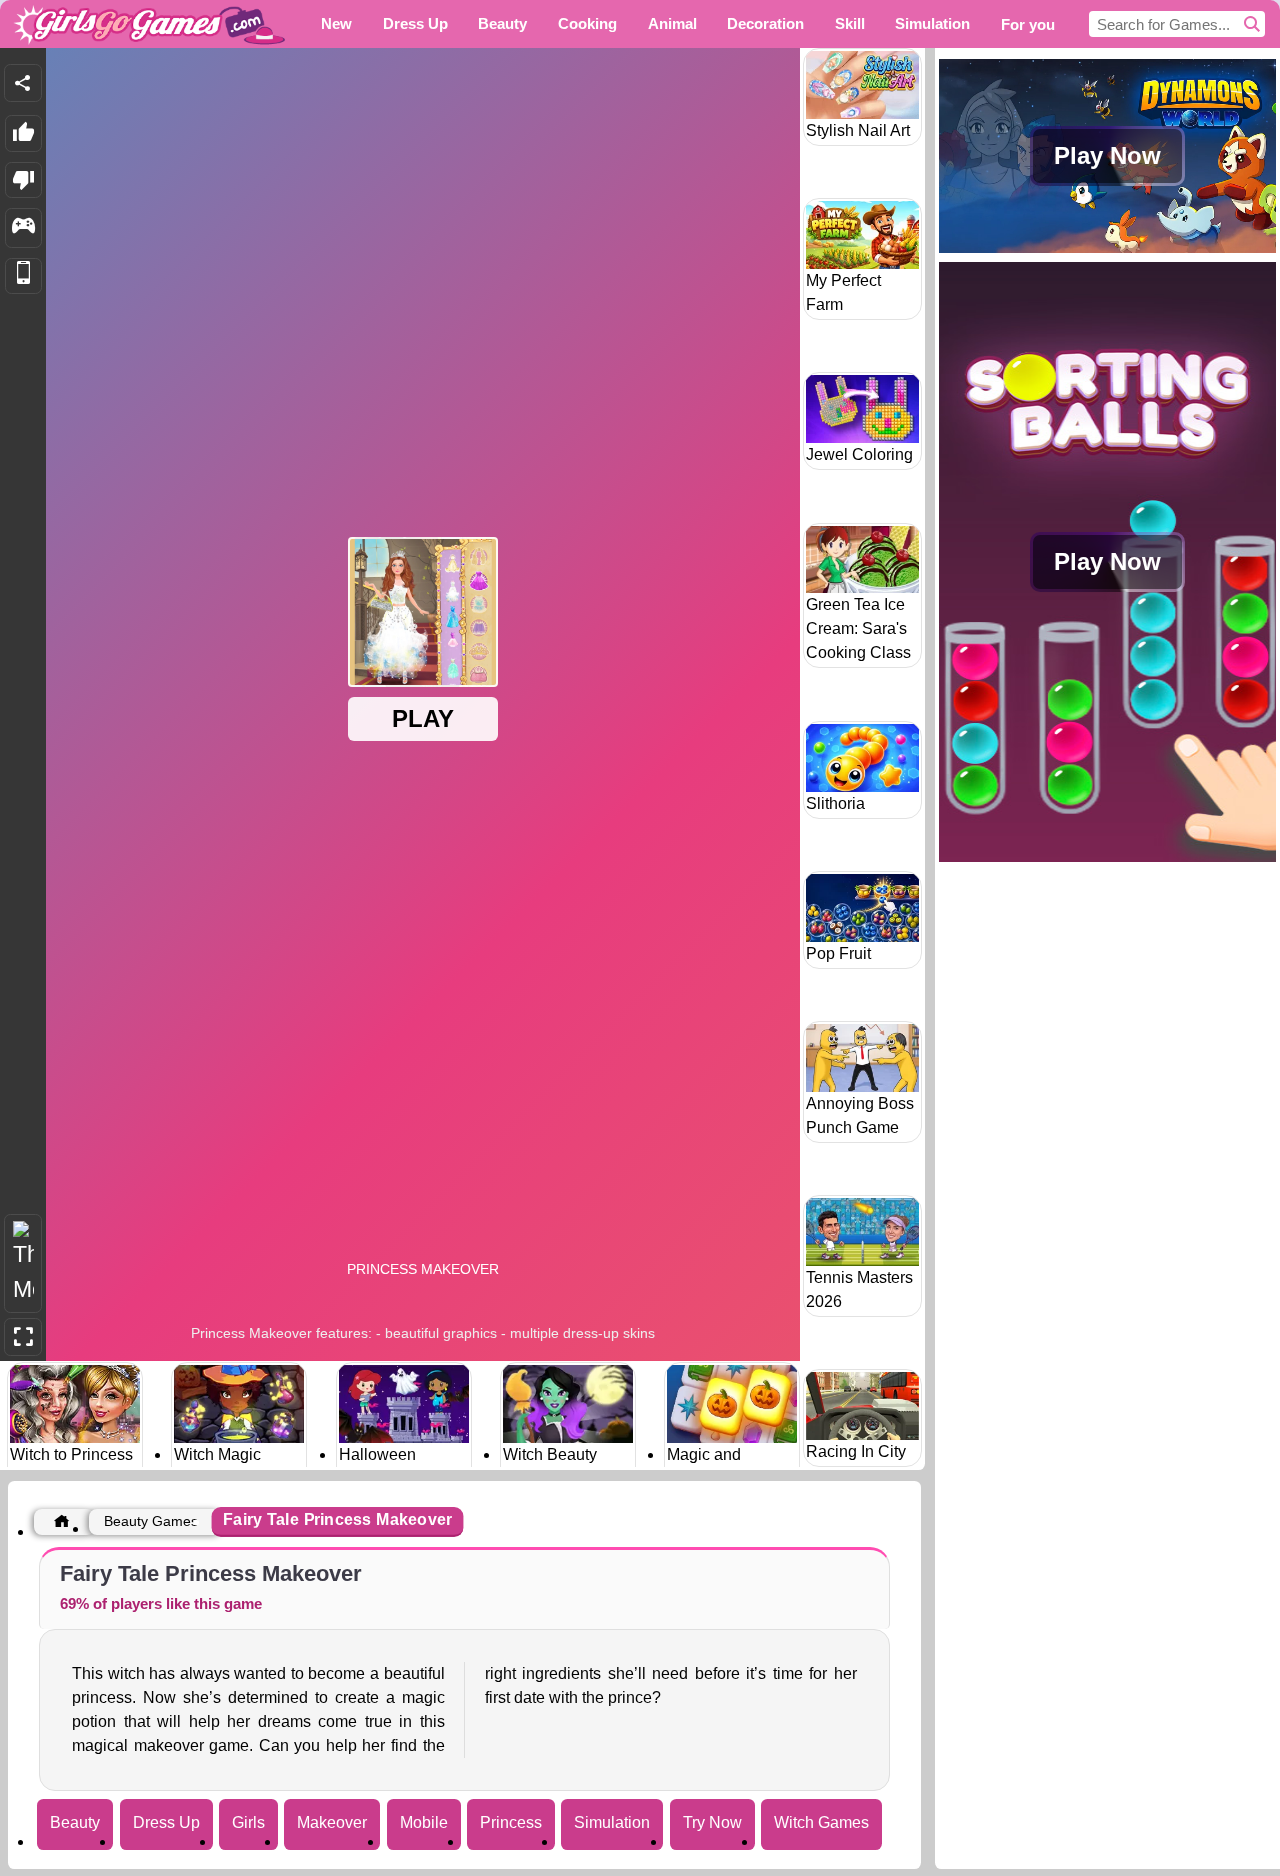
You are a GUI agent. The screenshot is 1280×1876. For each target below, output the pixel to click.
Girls (248, 1822)
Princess (511, 1822)
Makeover (332, 1822)
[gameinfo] (23, 228)
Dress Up (166, 1822)
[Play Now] (1107, 250)
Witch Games (821, 1822)
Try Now (712, 1822)
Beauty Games (151, 1521)
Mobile (424, 1822)
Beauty (75, 1822)
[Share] (23, 83)
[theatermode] (23, 1263)
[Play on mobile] (23, 276)
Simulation (612, 1822)
